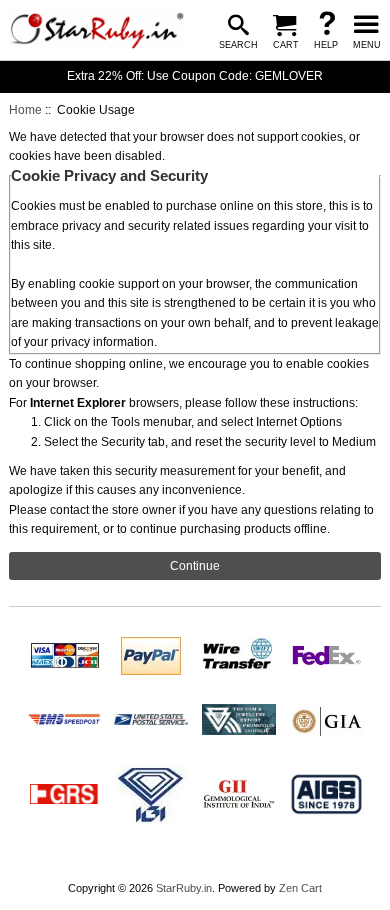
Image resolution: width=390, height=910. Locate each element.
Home (25, 110)
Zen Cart (300, 888)
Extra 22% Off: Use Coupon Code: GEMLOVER (195, 76)
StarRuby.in (184, 888)
